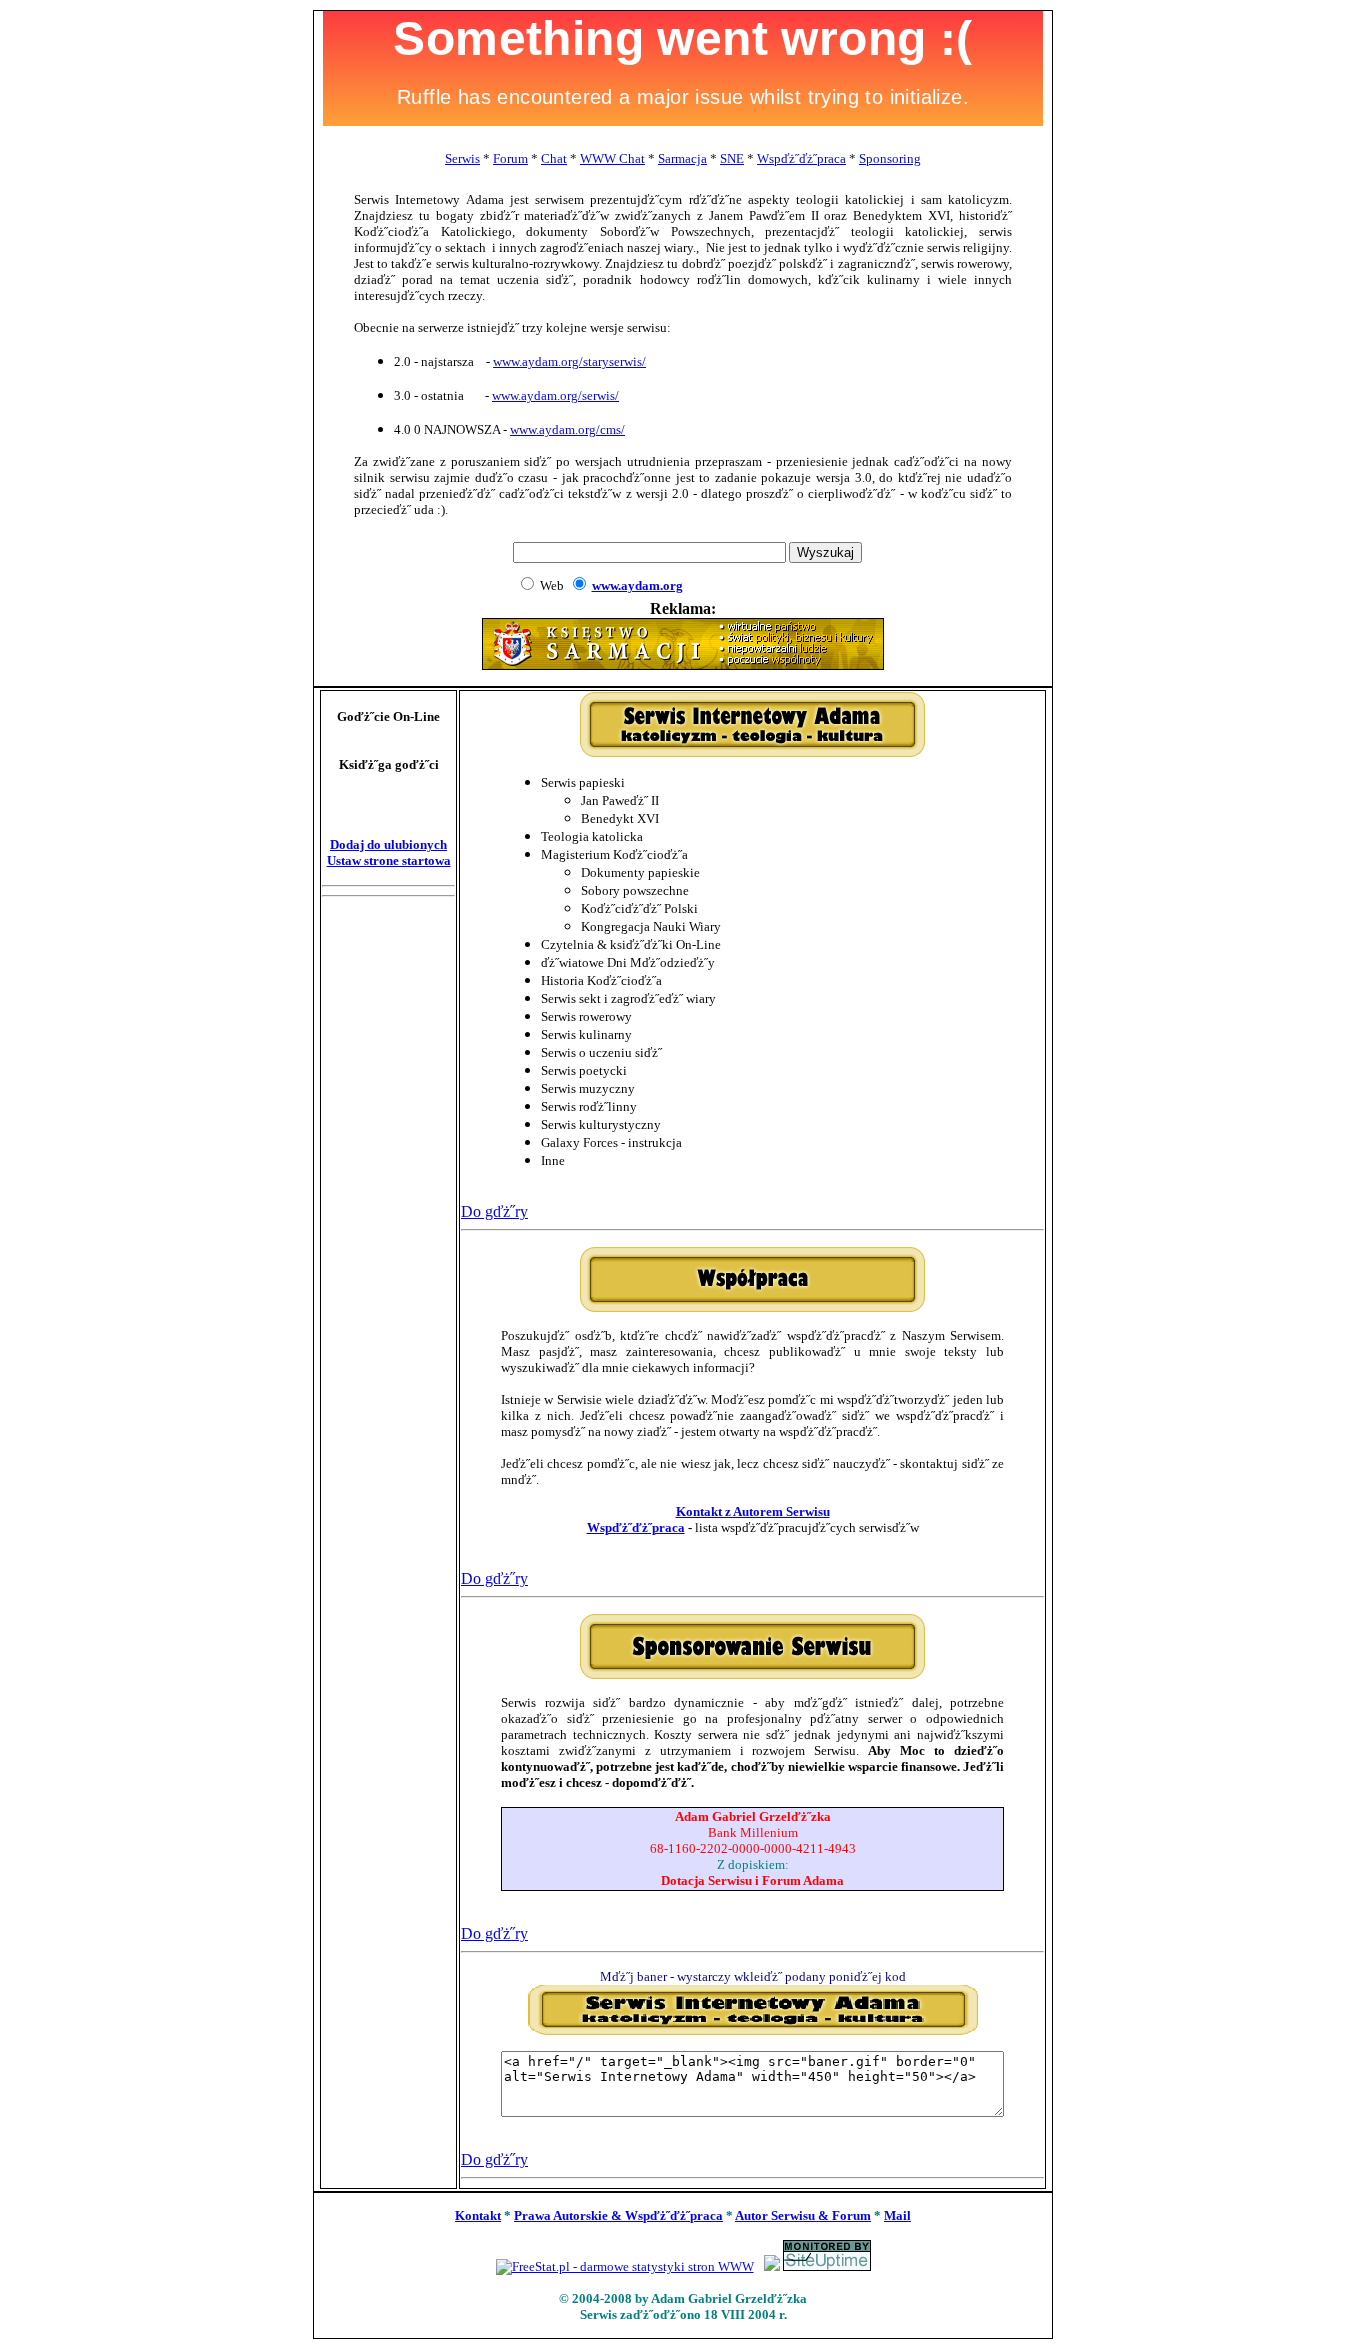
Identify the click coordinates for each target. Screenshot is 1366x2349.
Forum (510, 158)
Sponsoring (890, 158)
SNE (732, 158)
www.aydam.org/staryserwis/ (569, 361)
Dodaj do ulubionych (388, 844)
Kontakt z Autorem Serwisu (753, 1511)
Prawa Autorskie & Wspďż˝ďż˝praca (618, 2215)
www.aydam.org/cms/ (567, 429)
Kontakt (478, 2215)
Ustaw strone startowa (389, 860)
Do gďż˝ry (494, 1211)
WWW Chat (612, 158)
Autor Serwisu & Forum (803, 2215)
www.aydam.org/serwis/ (555, 395)
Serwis (462, 158)
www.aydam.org (637, 585)
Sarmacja (682, 158)
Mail (897, 2215)
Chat (554, 158)
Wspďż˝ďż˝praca (801, 158)
